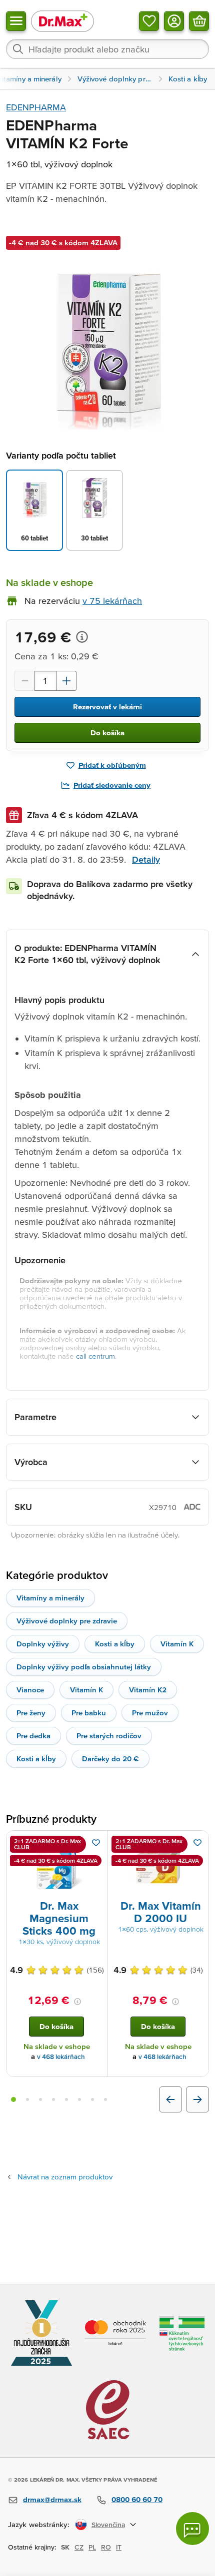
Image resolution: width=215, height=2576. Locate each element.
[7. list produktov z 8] (92, 2099)
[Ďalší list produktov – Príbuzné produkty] (197, 2099)
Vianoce (30, 1690)
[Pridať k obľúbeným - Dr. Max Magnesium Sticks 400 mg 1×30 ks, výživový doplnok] (96, 1843)
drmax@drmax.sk (52, 2499)
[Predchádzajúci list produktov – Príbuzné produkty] (170, 2099)
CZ (79, 2547)
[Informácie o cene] (82, 637)
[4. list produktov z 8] (53, 2099)
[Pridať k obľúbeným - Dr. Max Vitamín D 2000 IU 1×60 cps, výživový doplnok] (197, 1843)
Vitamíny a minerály (50, 1598)
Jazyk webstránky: (39, 2524)
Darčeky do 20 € (110, 1759)
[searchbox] (107, 49)
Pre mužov (150, 1713)
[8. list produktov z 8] (105, 2099)
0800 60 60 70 (137, 2499)
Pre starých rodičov (109, 1736)
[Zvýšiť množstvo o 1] (66, 681)
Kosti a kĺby (115, 1644)
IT (119, 2547)
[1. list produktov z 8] (13, 2099)
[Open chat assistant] (192, 2529)
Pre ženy (31, 1713)
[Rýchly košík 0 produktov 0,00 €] (199, 21)
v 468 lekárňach (61, 2057)
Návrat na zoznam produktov (65, 2177)
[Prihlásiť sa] (174, 21)
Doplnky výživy (43, 1644)
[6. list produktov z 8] (79, 2099)
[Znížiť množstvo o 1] (24, 681)
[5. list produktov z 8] (66, 2099)
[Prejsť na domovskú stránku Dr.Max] (62, 21)
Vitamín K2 (148, 1690)
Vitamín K (177, 1644)
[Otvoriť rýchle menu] (16, 21)
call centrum (95, 1356)
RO (106, 2547)
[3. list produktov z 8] (40, 2099)
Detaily (146, 859)
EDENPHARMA (36, 107)
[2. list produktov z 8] (27, 2099)
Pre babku (89, 1713)
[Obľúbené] (149, 21)
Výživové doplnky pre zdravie (67, 1621)
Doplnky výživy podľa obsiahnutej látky (84, 1667)
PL (92, 2547)
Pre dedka (33, 1736)
